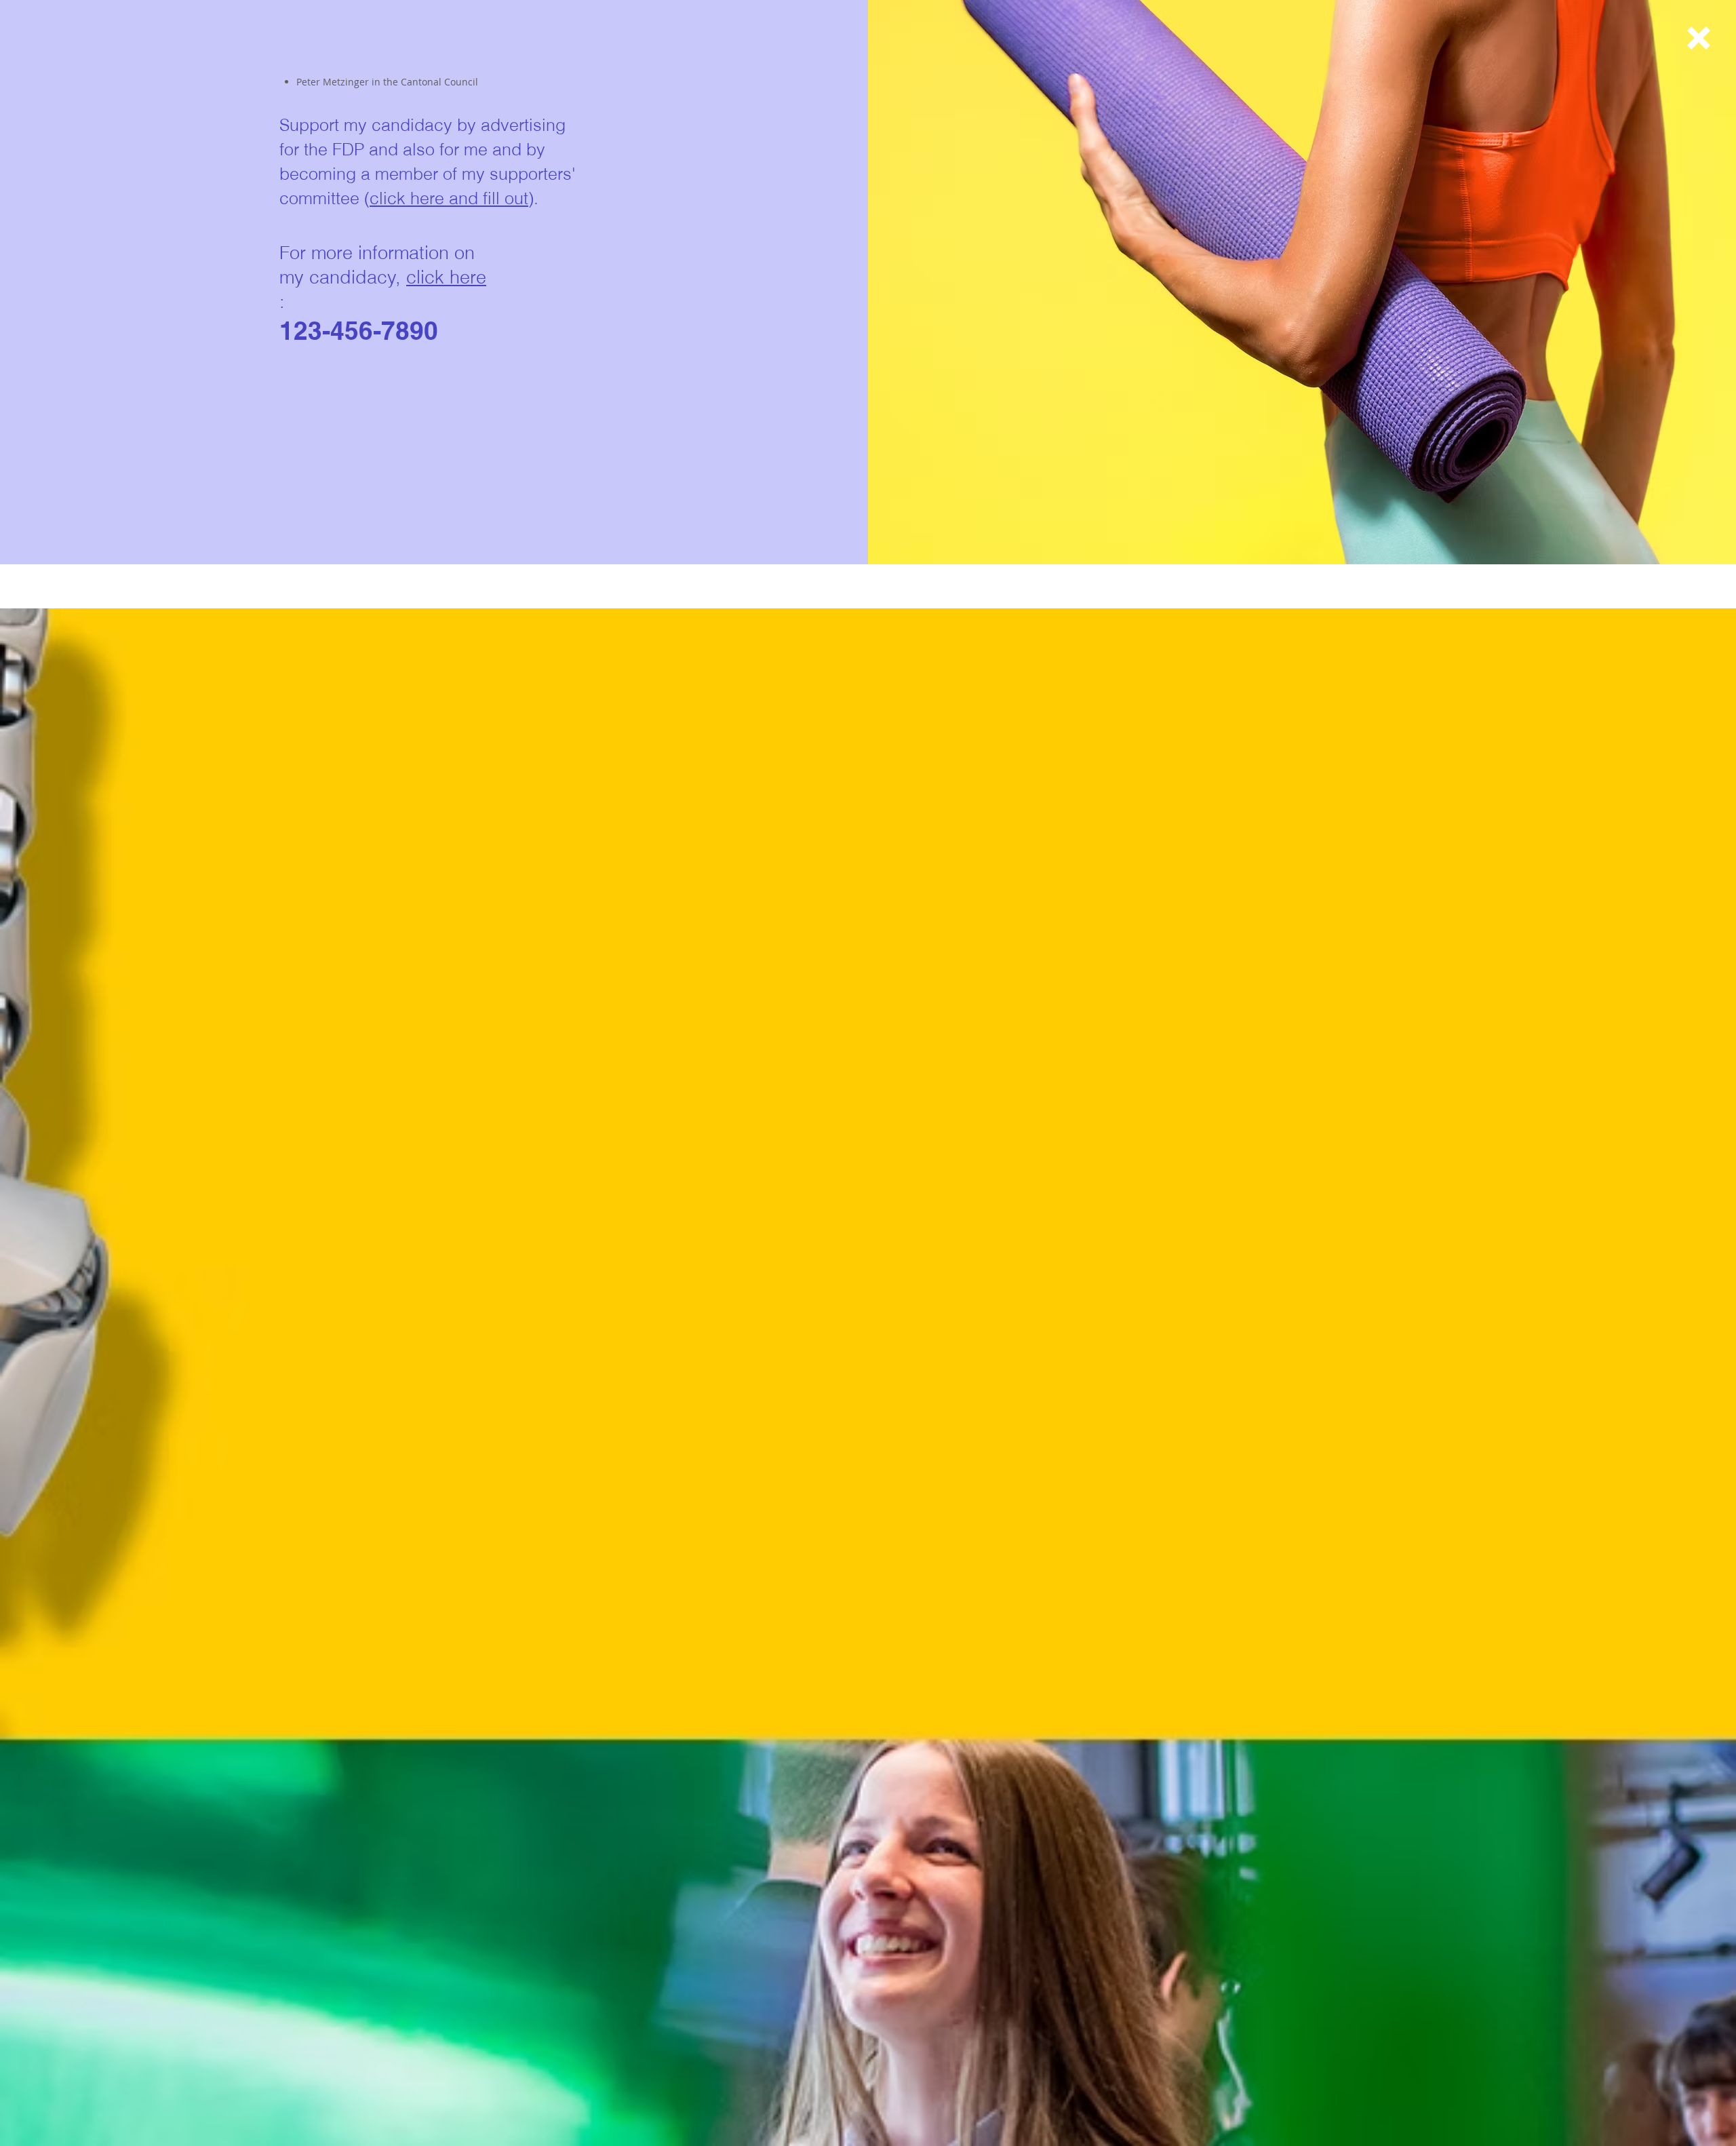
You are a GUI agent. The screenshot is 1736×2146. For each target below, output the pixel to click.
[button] (1699, 38)
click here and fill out (449, 198)
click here (446, 277)
